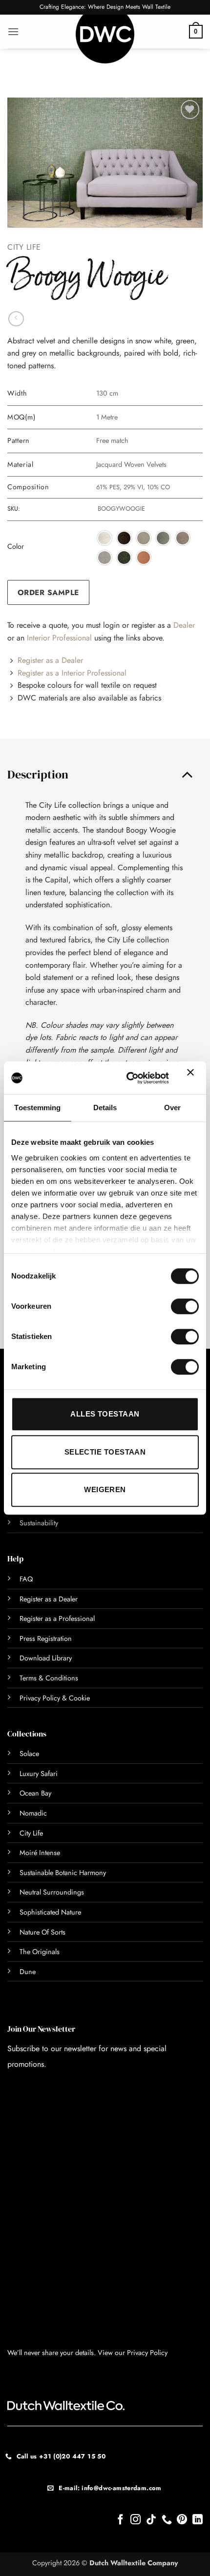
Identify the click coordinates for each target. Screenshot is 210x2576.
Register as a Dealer (50, 660)
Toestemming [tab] (37, 1108)
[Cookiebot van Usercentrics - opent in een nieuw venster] (128, 1078)
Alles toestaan (105, 1414)
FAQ (26, 1579)
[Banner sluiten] (193, 1078)
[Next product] (16, 319)
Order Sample (48, 592)
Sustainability (39, 1523)
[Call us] (167, 2520)
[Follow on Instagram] (136, 2520)
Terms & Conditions (49, 1678)
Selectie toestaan (105, 1452)
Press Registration (46, 1638)
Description (38, 774)
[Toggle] (187, 774)
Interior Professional (59, 638)
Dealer (184, 625)
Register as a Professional (57, 1618)
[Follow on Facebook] (120, 2520)
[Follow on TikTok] (151, 2520)
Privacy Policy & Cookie (55, 1698)
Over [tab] (172, 1108)
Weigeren (105, 1489)
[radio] (105, 538)
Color (16, 547)
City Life (24, 247)
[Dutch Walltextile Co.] (105, 39)
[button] (13, 31)
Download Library (46, 1658)
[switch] (174, 1306)
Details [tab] (105, 1108)
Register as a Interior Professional (72, 673)
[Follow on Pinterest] (182, 2520)
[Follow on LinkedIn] (198, 2520)
